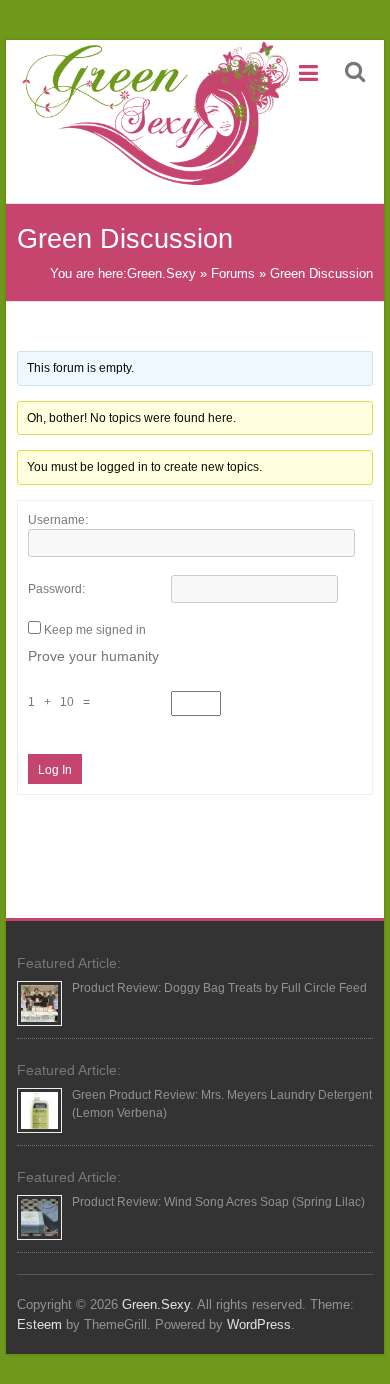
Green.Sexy (161, 273)
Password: (56, 589)
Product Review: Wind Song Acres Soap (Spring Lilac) (218, 1202)
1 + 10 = (62, 702)
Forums (233, 273)
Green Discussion (321, 273)
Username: (58, 520)
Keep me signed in (95, 630)
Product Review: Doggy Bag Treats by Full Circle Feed (219, 988)
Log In (55, 770)
